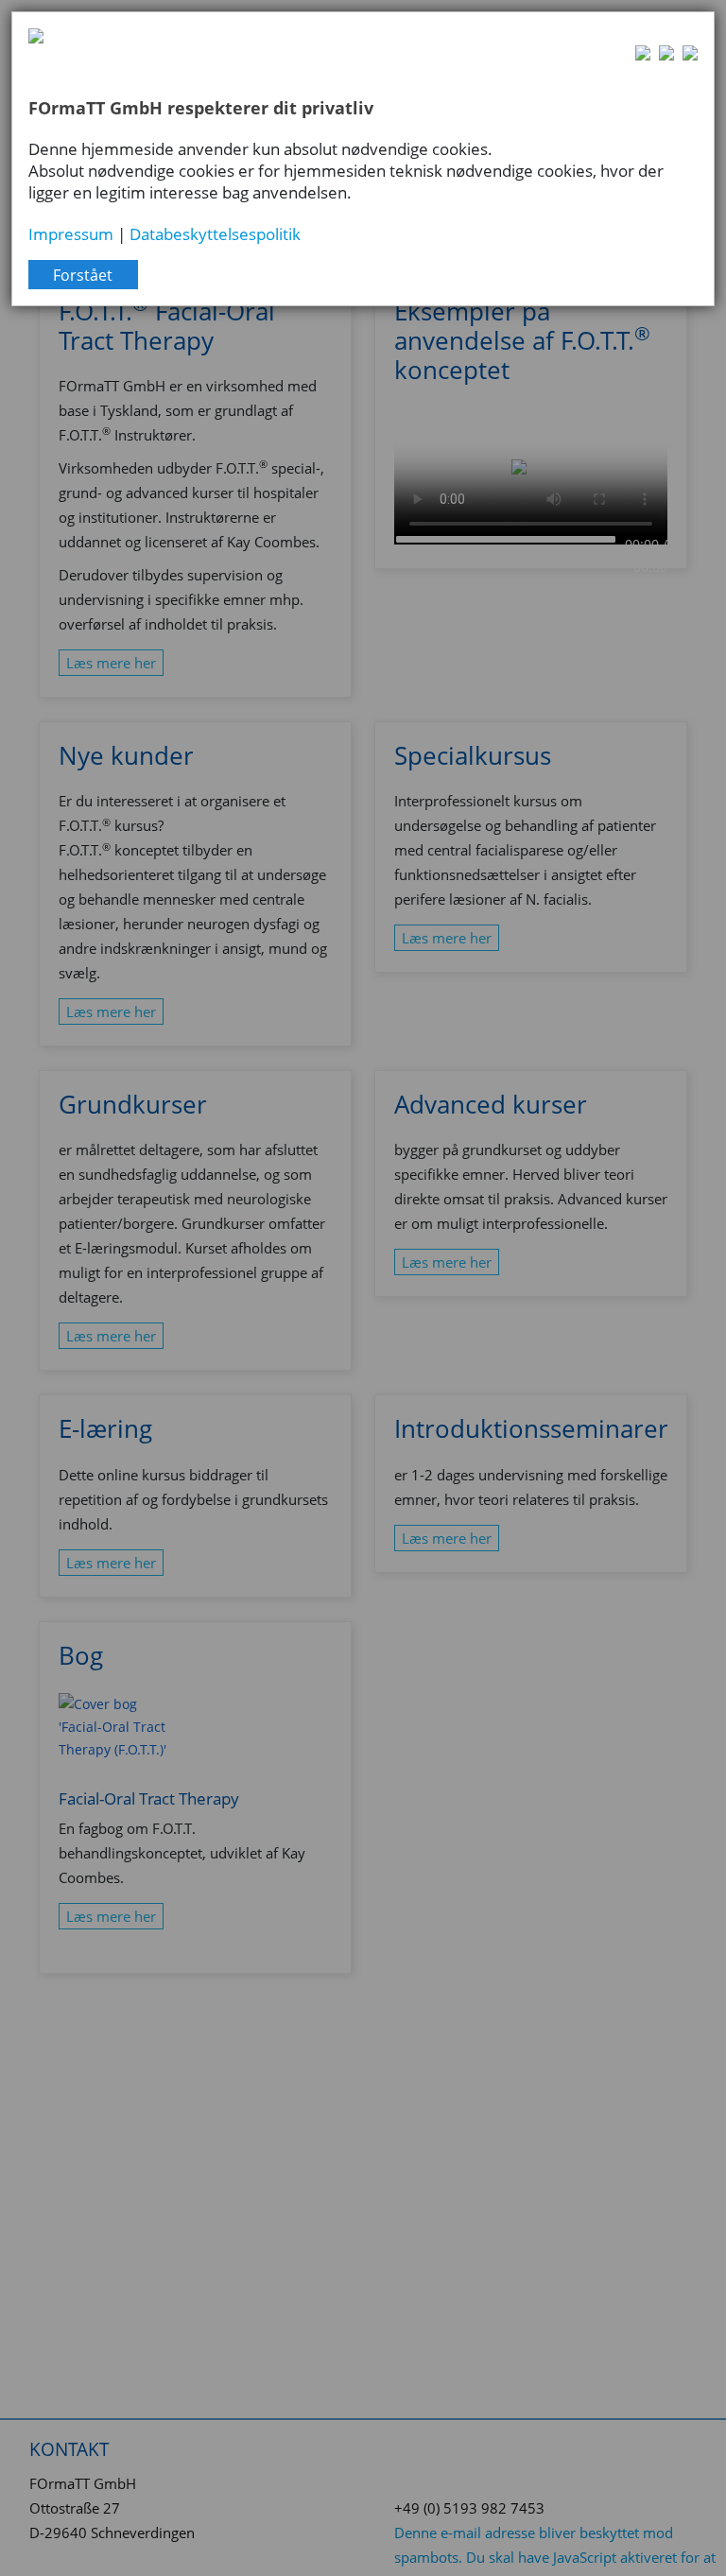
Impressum (71, 233)
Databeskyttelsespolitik (215, 233)
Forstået (83, 275)
